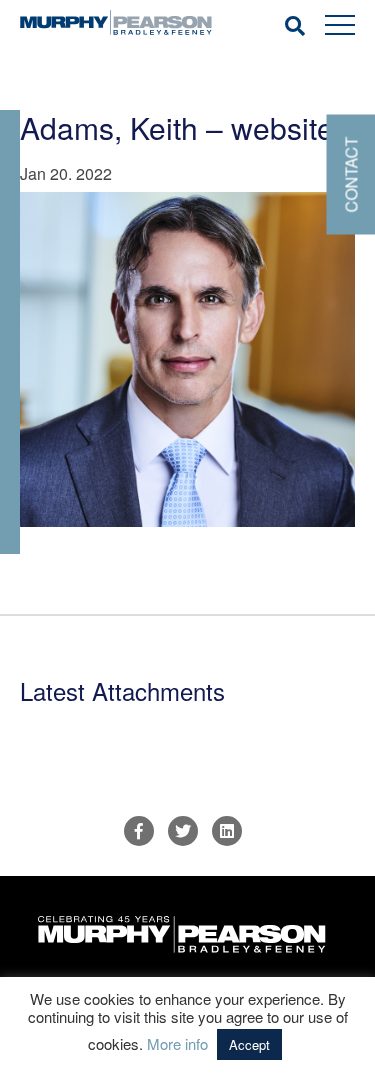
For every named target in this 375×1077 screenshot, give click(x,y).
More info (177, 1043)
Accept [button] (249, 1044)
